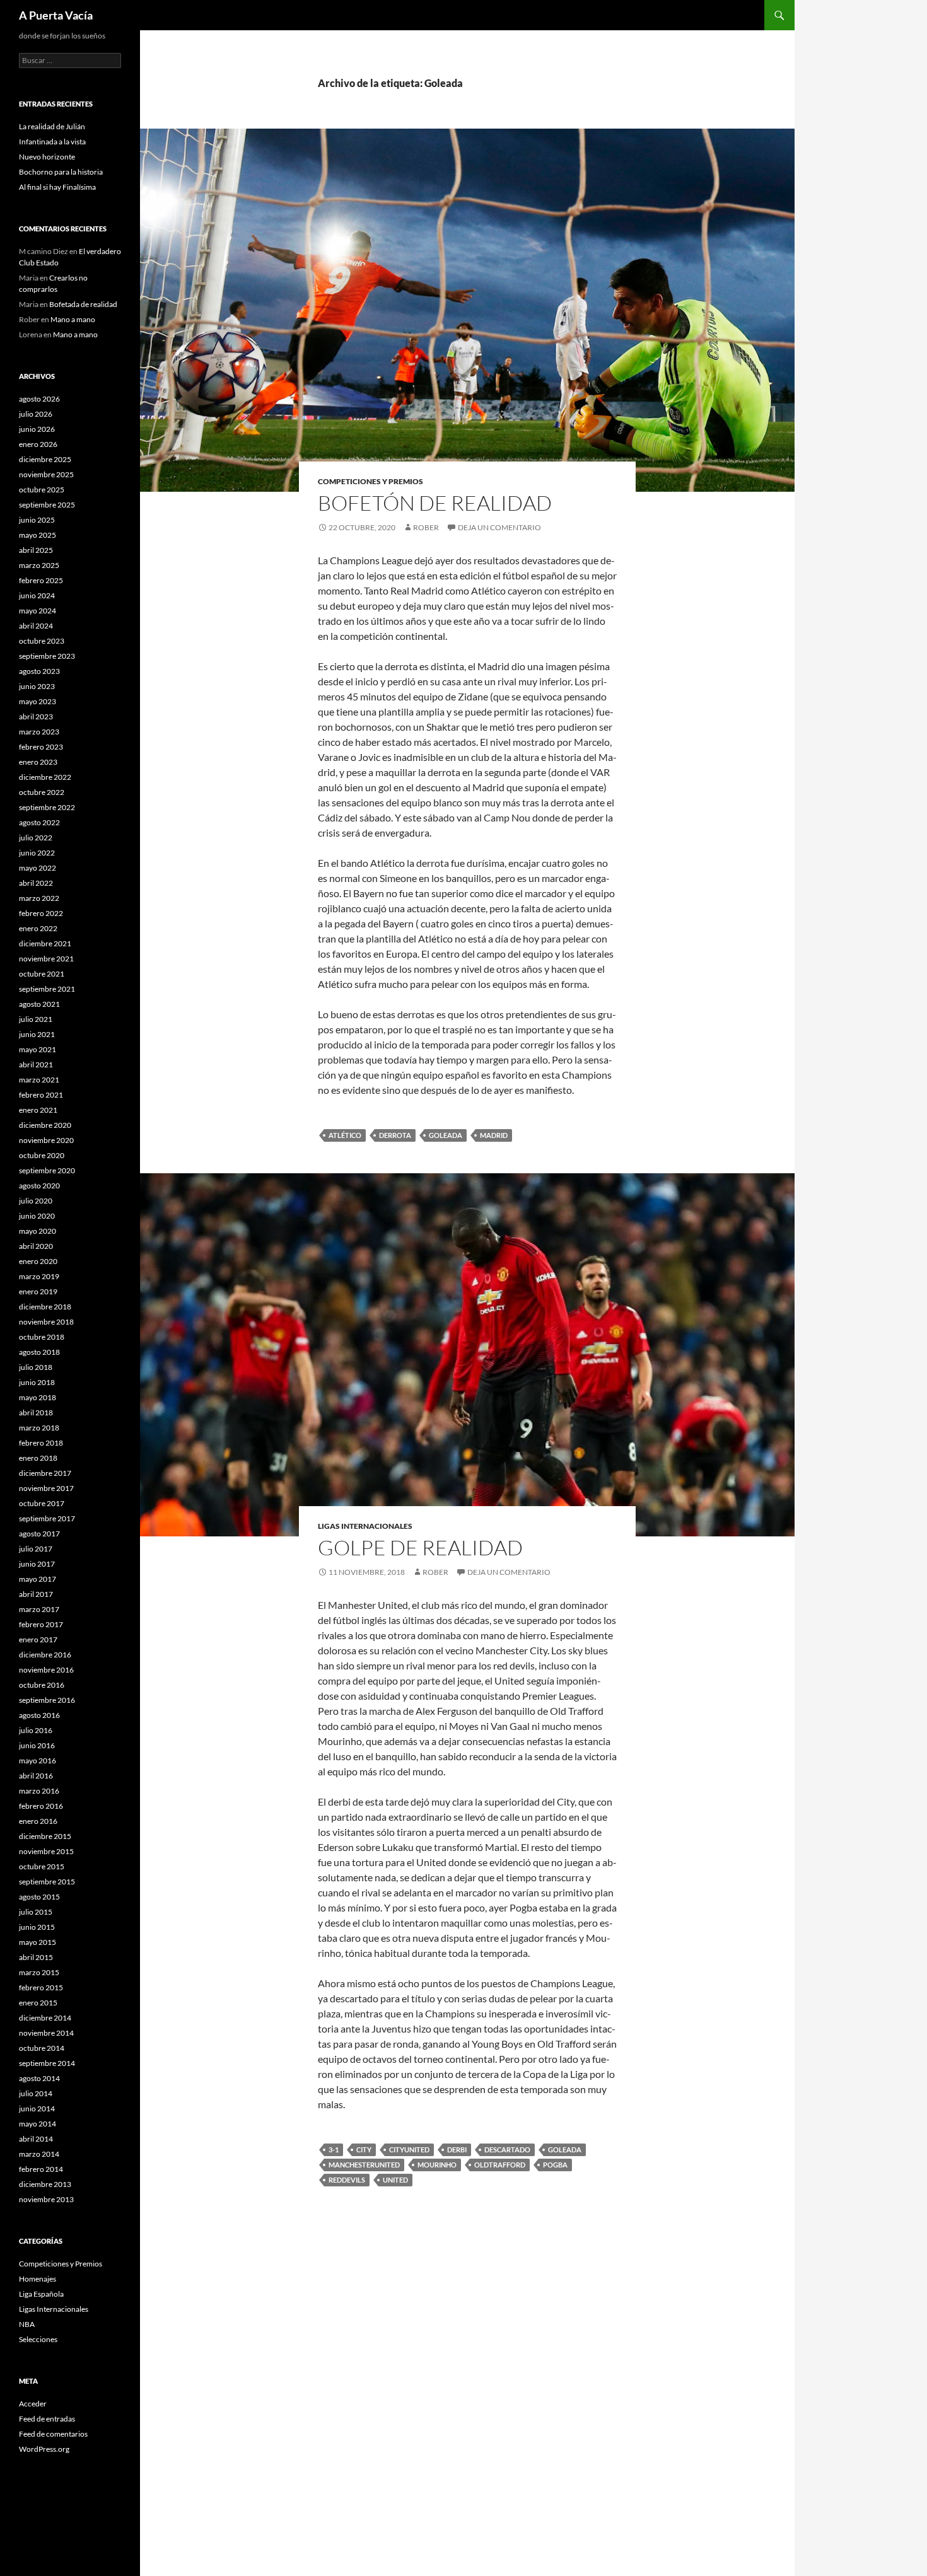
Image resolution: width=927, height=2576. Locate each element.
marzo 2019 (39, 1276)
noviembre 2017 (46, 1488)
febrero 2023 (41, 747)
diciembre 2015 (45, 1836)
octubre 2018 (42, 1337)
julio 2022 (36, 838)
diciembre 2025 (45, 459)
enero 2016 (38, 1821)
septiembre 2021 (47, 989)
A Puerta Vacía (56, 15)
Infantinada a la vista (52, 142)
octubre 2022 (42, 792)
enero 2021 (38, 1110)
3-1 (334, 2150)
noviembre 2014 (46, 2033)
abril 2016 (36, 1776)
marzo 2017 (39, 1609)
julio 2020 (36, 1201)
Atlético (345, 1135)
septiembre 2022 (47, 807)
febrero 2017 (41, 1624)
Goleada (446, 1135)
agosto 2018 (39, 1352)
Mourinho (437, 2165)
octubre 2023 (42, 641)
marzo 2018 (39, 1428)
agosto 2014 (39, 2078)
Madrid (494, 1135)
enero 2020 (38, 1261)
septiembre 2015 (47, 1882)
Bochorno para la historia (61, 172)
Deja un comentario (499, 527)
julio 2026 (36, 414)
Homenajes (38, 2279)
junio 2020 (37, 1216)
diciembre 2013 (45, 2184)
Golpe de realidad (420, 1547)
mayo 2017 (38, 1579)
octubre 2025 (42, 490)
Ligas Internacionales (365, 1526)
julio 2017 (36, 1549)
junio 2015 (37, 1927)
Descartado (507, 2150)
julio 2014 (36, 2093)
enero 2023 (38, 762)
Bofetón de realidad (435, 503)
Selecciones (38, 2339)
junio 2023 (37, 686)
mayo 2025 (38, 535)
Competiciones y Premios (370, 481)
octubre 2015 (42, 1866)
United (395, 2180)
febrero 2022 (41, 913)
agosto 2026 (39, 399)
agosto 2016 (39, 1715)
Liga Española (41, 2294)
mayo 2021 (38, 1049)
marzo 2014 (39, 2154)
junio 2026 (37, 429)
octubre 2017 (42, 1503)
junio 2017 (37, 1564)
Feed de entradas (47, 2419)
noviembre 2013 (46, 2199)
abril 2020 (36, 1246)
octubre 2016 (42, 1685)
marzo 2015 (39, 1972)
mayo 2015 (38, 1942)
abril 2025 (36, 550)
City (364, 2150)
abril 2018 (36, 1413)
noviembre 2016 (46, 1670)
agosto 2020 (39, 1186)
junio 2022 (37, 853)
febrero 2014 (41, 2169)
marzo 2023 (39, 732)
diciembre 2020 (45, 1125)
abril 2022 (36, 883)
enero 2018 (38, 1458)
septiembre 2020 (47, 1170)
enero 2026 (38, 444)
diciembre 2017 (45, 1473)
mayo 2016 (38, 1761)
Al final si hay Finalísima (57, 187)
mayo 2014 (38, 2124)
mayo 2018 (38, 1397)
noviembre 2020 (46, 1140)
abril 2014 (36, 2139)
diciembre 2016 (45, 1655)
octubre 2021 (42, 974)
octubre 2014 (42, 2048)
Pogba (555, 2165)
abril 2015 (36, 1957)
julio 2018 (36, 1367)
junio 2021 (37, 1034)
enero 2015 (38, 2003)
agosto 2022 (39, 822)
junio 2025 (37, 520)
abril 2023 (36, 717)
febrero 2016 (41, 1806)
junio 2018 (37, 1382)
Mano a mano (73, 319)
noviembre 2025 (46, 474)
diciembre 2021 (45, 943)
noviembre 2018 (46, 1322)
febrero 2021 (41, 1095)
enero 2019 (38, 1291)
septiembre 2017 (47, 1518)
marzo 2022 (39, 898)
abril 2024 (36, 626)
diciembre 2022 (45, 777)
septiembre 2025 (47, 505)
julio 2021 (36, 1019)
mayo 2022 (38, 868)
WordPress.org (44, 2449)
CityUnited (409, 2150)
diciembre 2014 (45, 2018)
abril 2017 (36, 1594)
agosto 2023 (39, 671)
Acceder (33, 2404)
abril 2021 (36, 1065)
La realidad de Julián (52, 126)
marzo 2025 (39, 565)
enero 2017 (38, 1639)
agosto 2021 (39, 1004)
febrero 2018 (41, 1443)
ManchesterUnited (364, 2165)
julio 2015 (36, 1912)
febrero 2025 (41, 580)
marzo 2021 (39, 1080)
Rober (426, 527)
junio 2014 (37, 2109)
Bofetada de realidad (83, 304)
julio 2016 (36, 1730)
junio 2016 (37, 1745)
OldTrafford (500, 2165)
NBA (27, 2324)
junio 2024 (37, 595)
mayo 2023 (38, 701)
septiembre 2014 (47, 2063)
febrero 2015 (41, 1987)
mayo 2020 (38, 1231)
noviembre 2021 (46, 959)
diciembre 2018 (45, 1307)
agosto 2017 (39, 1534)
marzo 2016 (39, 1791)
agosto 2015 (39, 1897)
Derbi (457, 2150)
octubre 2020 (42, 1155)
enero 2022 (38, 928)
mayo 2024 (38, 611)
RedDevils (347, 2180)
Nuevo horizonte (47, 157)
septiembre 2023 (47, 656)
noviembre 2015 (46, 1851)
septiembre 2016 (47, 1700)
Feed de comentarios (53, 2434)
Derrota (395, 1135)
